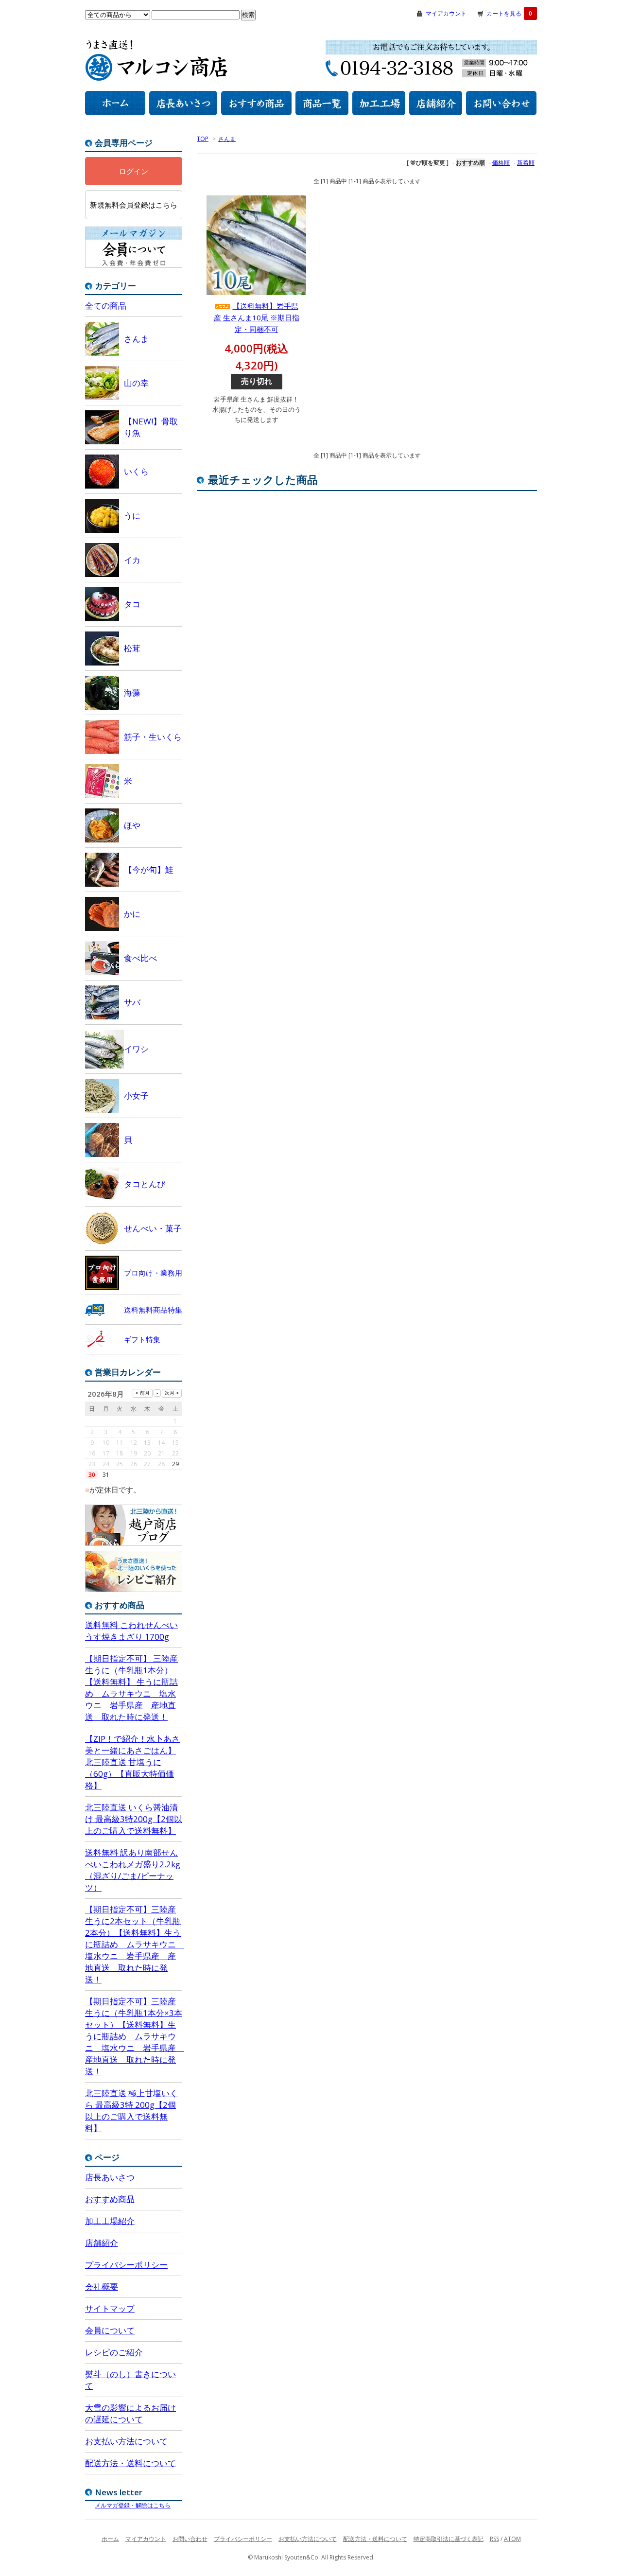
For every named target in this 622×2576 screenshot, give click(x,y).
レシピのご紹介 (114, 2352)
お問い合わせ (190, 2539)
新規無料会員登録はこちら (134, 205)
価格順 (501, 163)
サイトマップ (110, 2308)
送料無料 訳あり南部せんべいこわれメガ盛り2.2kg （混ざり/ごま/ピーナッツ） (133, 1870)
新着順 (526, 163)
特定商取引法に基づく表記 (449, 2539)
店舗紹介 (102, 2243)
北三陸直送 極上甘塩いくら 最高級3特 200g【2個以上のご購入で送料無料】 (131, 2111)
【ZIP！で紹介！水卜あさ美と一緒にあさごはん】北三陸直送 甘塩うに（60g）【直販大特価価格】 (132, 1762)
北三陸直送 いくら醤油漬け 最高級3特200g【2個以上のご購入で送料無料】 (134, 1819)
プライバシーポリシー (126, 2265)
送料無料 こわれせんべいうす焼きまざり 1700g (131, 1631)
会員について (110, 2330)
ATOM (512, 2539)
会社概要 (102, 2287)
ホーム (110, 2539)
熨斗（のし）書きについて (130, 2380)
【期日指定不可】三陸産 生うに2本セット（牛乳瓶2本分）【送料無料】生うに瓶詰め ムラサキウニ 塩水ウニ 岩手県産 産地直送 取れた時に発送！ (134, 1944)
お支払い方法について (126, 2441)
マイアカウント (446, 13)
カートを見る (509, 13)
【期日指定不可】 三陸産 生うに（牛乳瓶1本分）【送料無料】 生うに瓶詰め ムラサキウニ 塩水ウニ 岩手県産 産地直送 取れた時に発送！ (131, 1688)
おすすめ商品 (110, 2199)
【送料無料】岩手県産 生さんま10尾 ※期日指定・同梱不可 (257, 317)
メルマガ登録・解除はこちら (133, 2505)
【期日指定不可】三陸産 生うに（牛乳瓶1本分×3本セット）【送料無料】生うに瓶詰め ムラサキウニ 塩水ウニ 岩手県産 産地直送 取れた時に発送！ (134, 2036)
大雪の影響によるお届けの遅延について (130, 2413)
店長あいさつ (110, 2177)
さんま (227, 139)
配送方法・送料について (130, 2463)
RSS (494, 2539)
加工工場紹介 (110, 2221)
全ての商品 (106, 306)
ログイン (134, 171)
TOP (203, 139)
